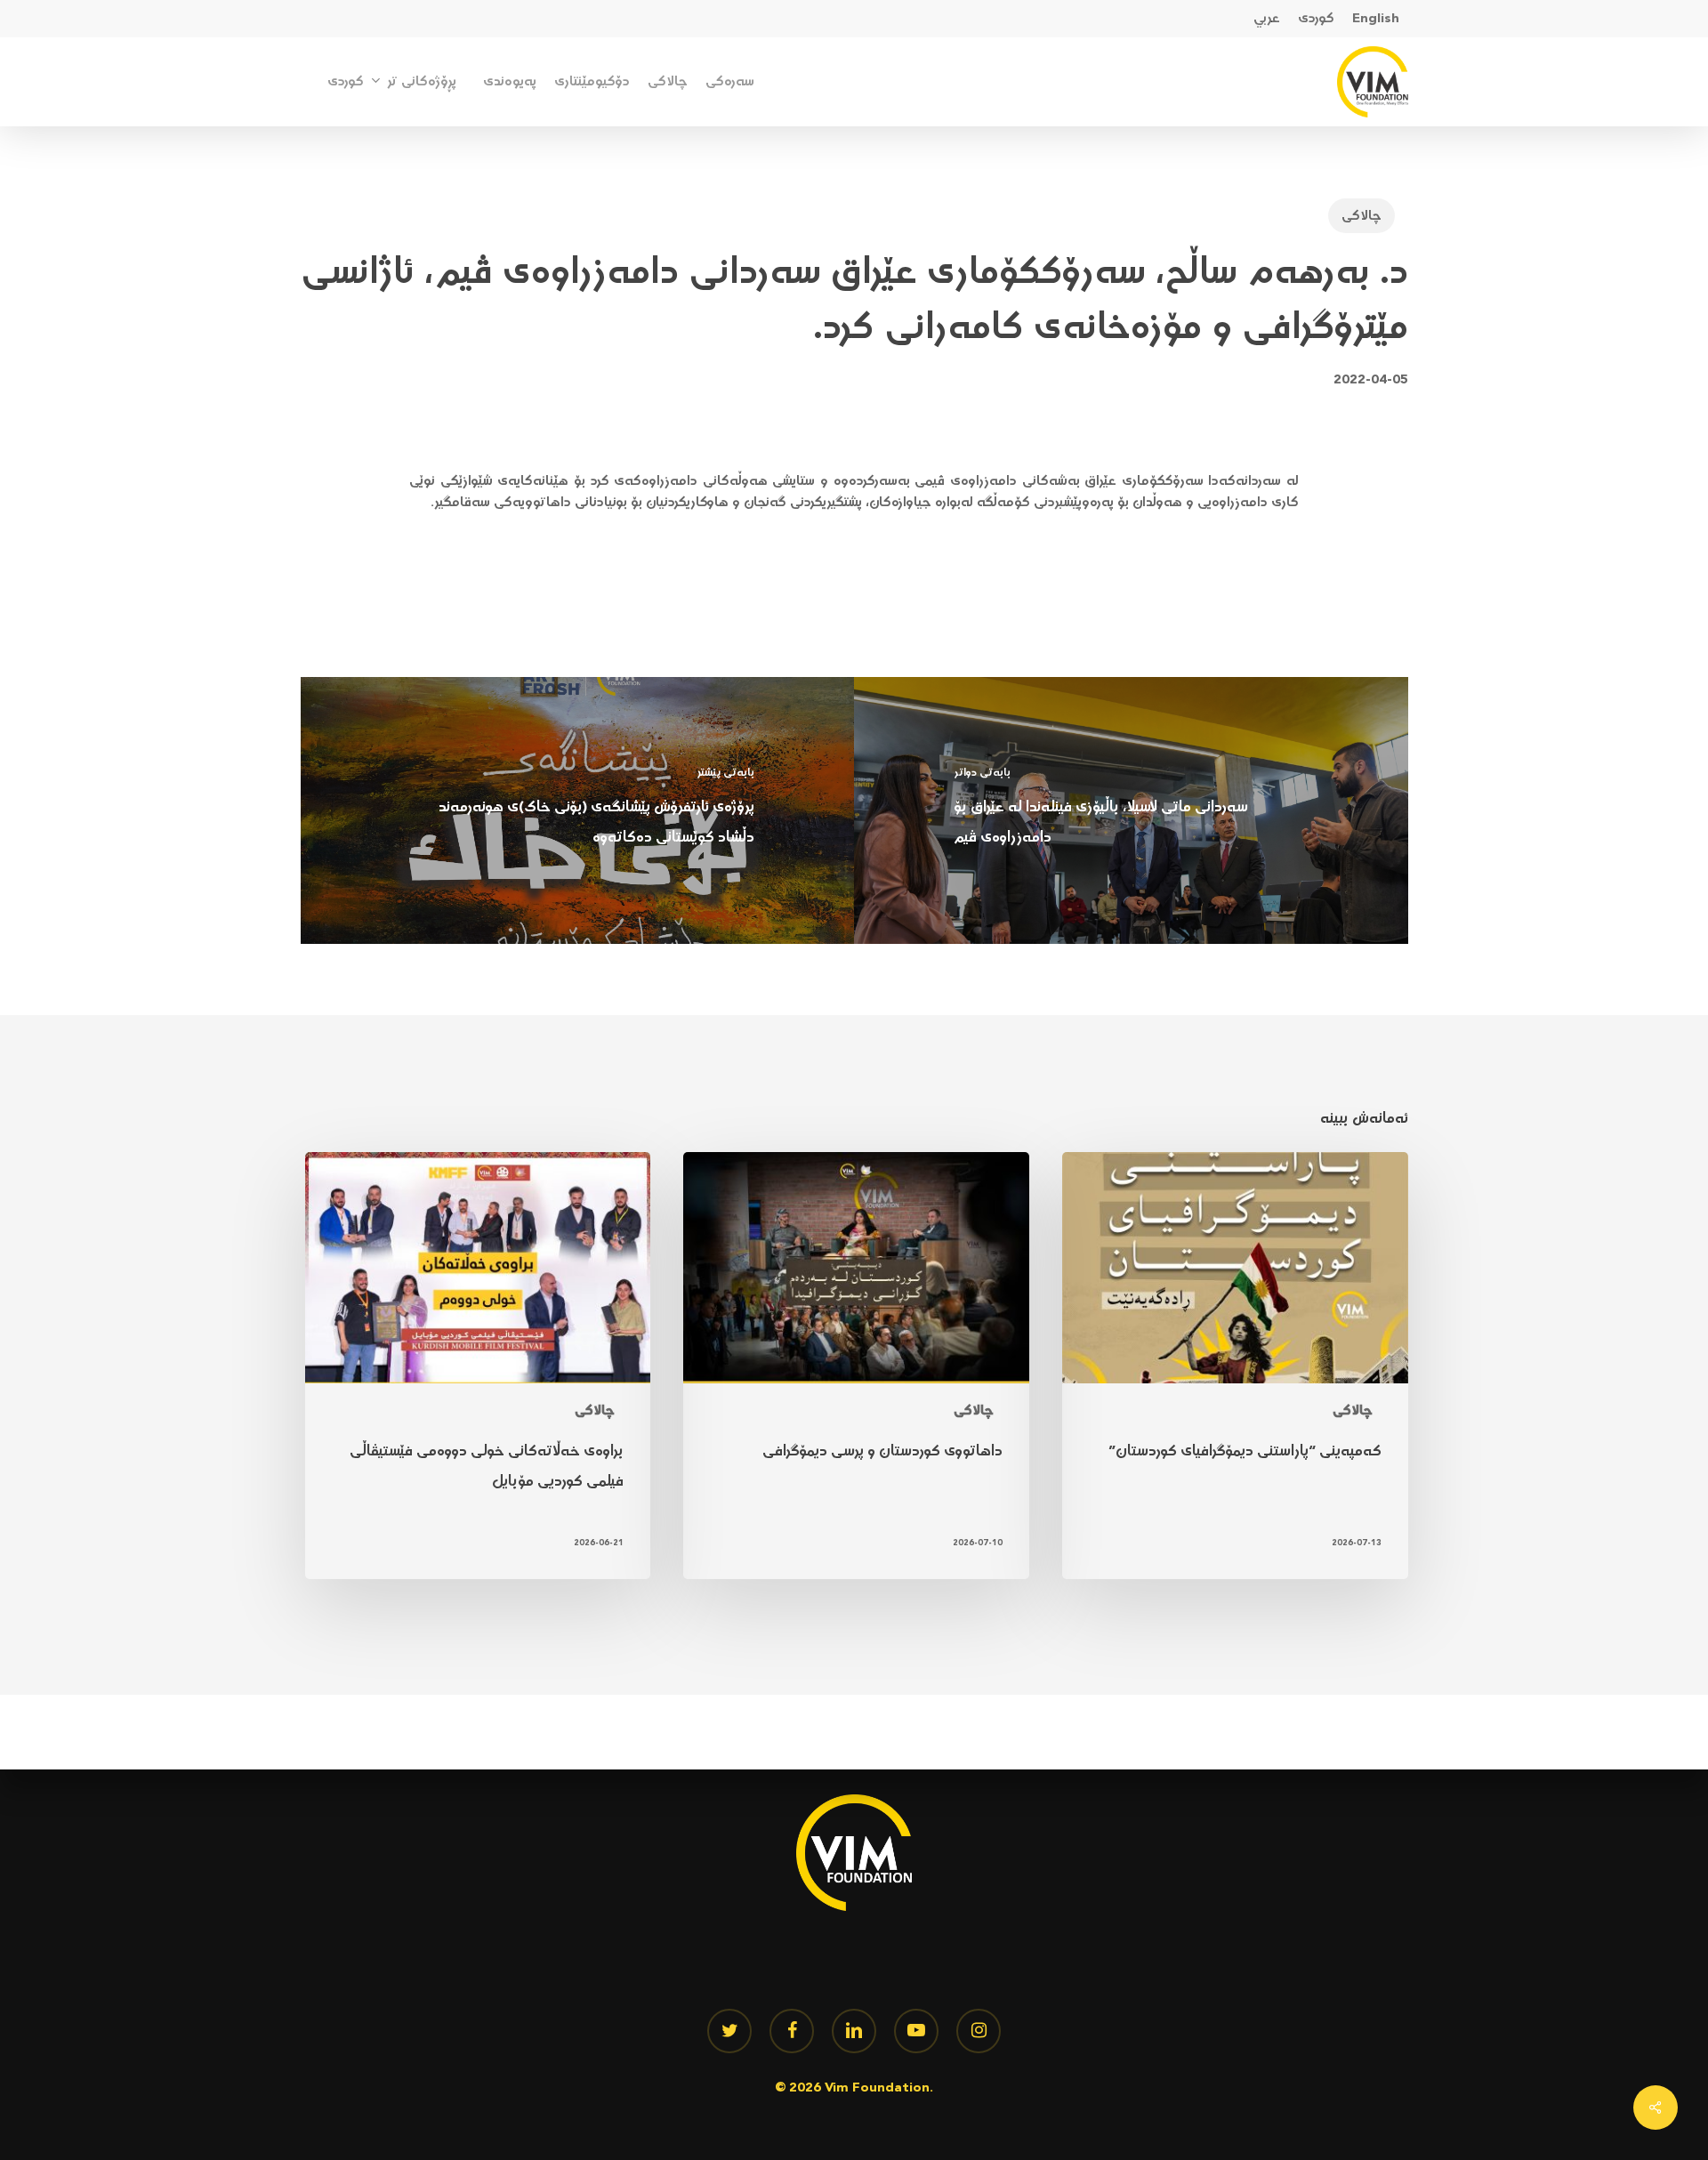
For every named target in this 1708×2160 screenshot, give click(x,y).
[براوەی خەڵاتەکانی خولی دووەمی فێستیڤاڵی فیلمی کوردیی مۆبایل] (478, 1366)
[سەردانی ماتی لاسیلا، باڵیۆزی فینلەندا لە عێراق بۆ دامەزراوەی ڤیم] (1131, 810)
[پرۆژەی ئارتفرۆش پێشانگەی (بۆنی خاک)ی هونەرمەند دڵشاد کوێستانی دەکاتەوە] (578, 810)
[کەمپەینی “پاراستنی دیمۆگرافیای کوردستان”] (1235, 1366)
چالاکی (1362, 216)
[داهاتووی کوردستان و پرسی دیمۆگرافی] (856, 1366)
